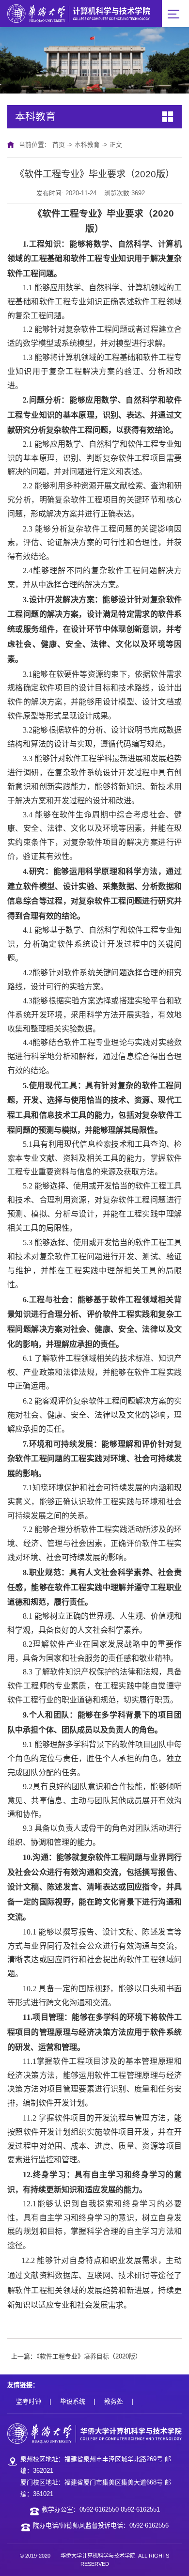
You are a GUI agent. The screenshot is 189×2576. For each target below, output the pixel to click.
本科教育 (87, 145)
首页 (59, 145)
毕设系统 (73, 2401)
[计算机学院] (79, 13)
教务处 (114, 2401)
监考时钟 (29, 2401)
